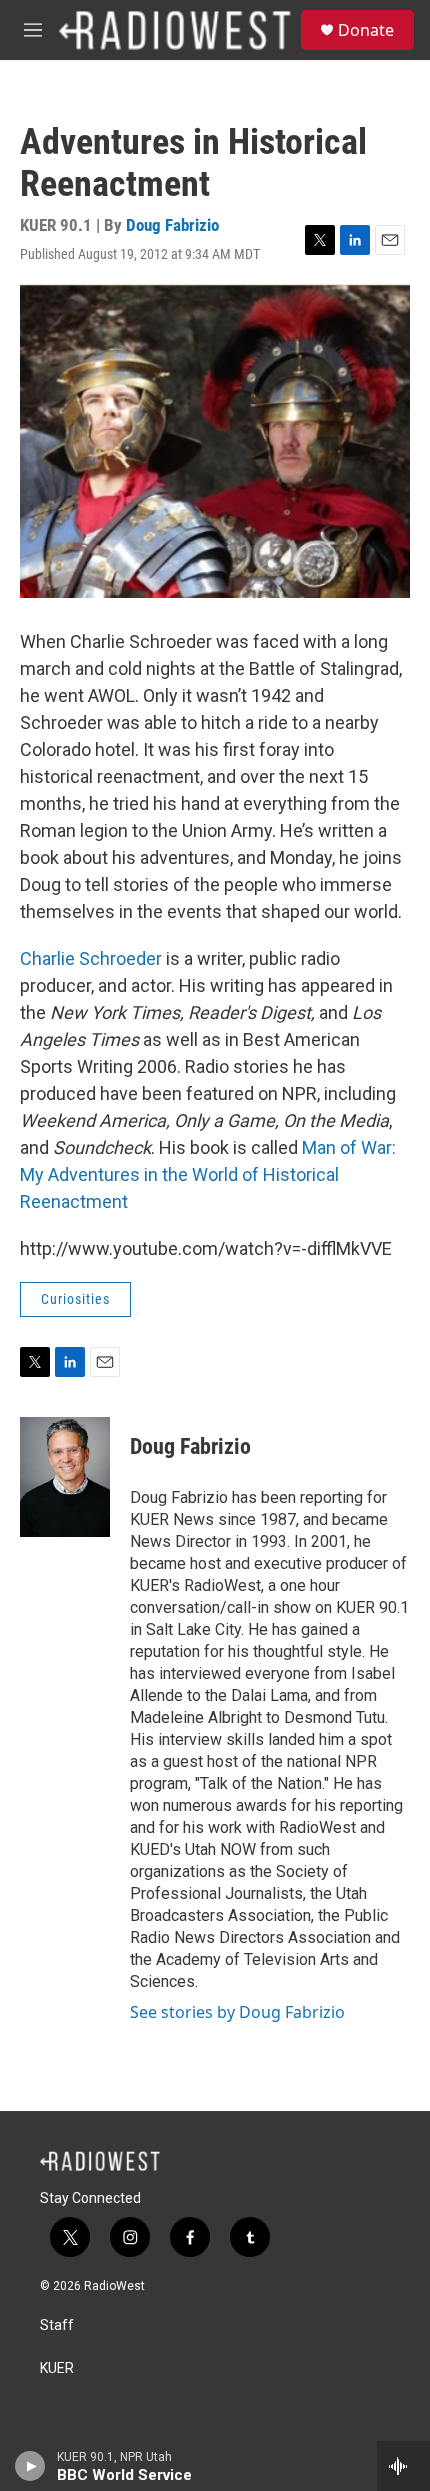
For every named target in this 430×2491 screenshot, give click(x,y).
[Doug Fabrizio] (65, 1477)
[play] (30, 2466)
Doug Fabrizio (172, 225)
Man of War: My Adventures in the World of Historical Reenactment (208, 1174)
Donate (366, 30)
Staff (57, 2325)
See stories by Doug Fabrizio (237, 2012)
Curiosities (75, 1299)
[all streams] (403, 2466)
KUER (57, 2368)
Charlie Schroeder (93, 958)
